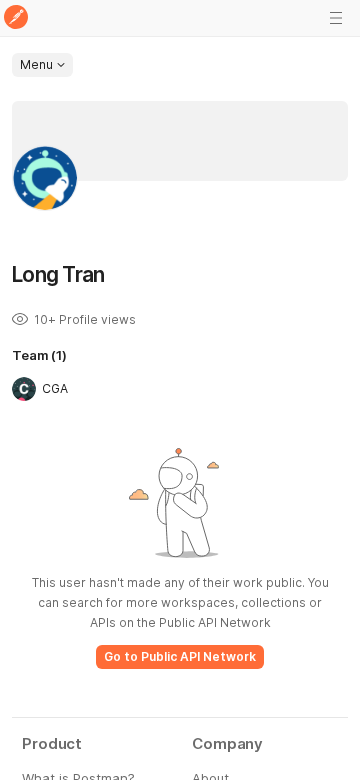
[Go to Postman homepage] (16, 18)
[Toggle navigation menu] (336, 18)
